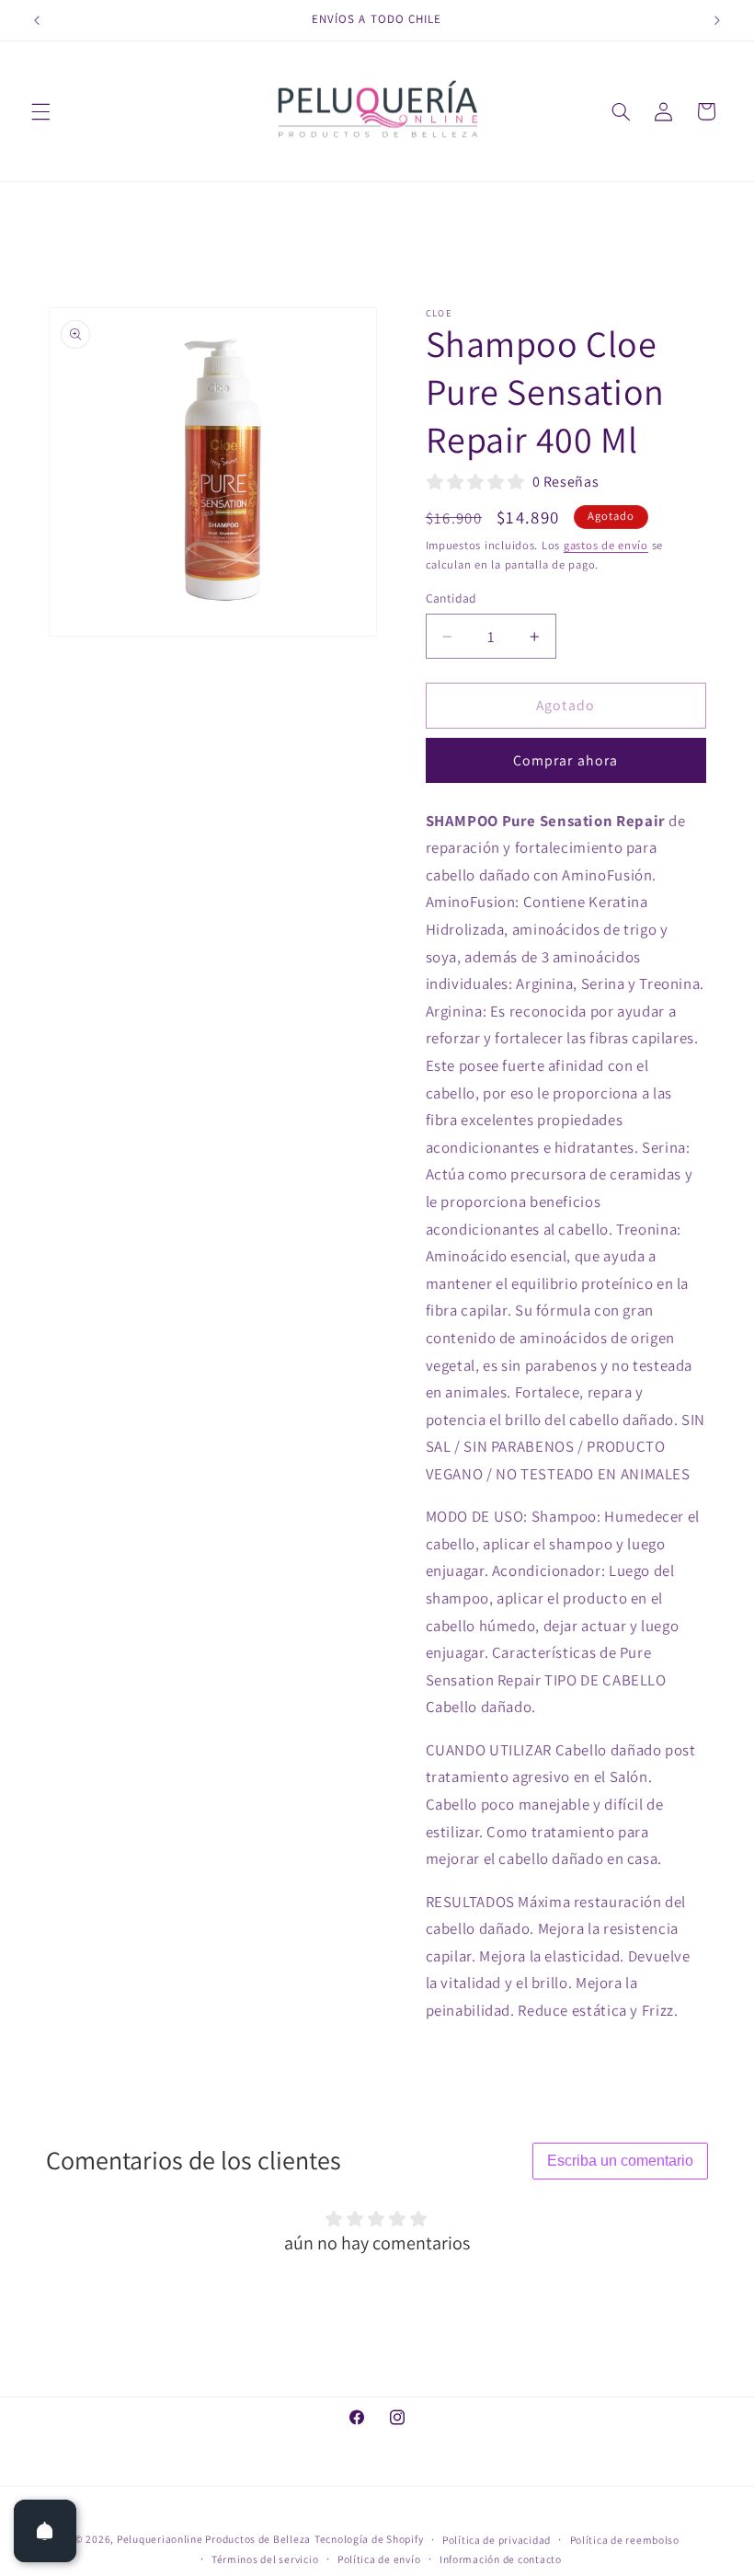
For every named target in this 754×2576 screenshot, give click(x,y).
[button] (40, 111)
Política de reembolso (625, 2540)
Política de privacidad (497, 2540)
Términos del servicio (265, 2559)
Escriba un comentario (620, 2161)
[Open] (45, 2531)
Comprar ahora (565, 760)
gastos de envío (606, 545)
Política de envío (379, 2559)
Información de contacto (501, 2559)
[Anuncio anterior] (37, 20)
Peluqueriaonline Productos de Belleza (214, 2539)
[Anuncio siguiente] (717, 20)
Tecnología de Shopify (369, 2539)
